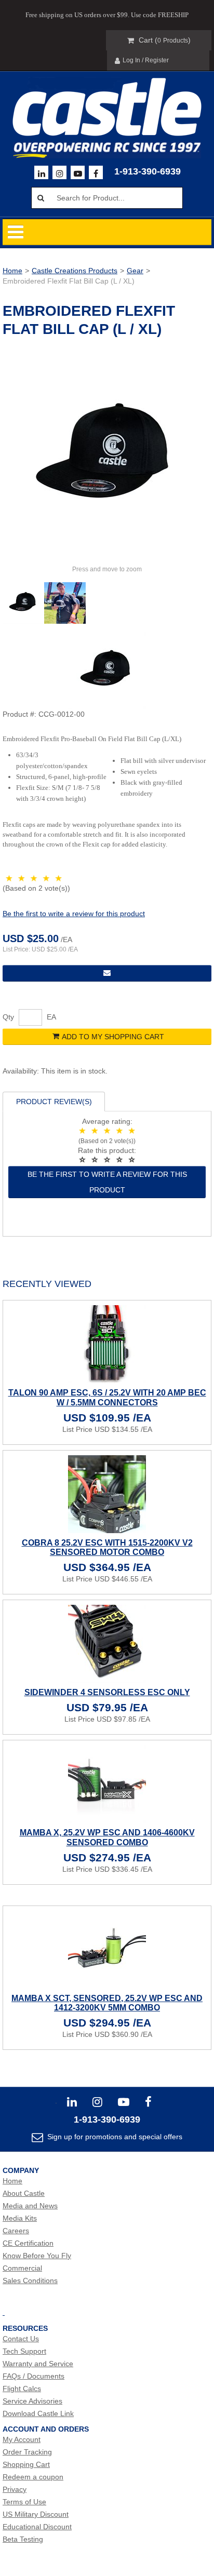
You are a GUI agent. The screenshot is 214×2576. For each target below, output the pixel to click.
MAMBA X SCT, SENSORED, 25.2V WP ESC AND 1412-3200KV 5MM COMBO (107, 2003)
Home (12, 271)
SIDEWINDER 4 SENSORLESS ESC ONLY (107, 1692)
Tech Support (24, 2351)
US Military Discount (36, 2514)
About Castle (24, 2193)
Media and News (30, 2206)
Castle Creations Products (75, 271)
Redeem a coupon (33, 2477)
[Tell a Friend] (107, 973)
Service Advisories (32, 2401)
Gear (135, 271)
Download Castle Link (38, 2413)
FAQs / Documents (34, 2376)
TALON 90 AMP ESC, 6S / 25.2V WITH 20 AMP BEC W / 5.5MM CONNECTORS (107, 1397)
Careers (16, 2231)
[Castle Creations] (107, 107)
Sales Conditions (30, 2280)
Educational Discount (37, 2527)
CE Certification (28, 2243)
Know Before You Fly (37, 2256)
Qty (8, 1017)
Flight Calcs (22, 2389)
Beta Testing (23, 2539)
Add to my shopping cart (113, 1037)
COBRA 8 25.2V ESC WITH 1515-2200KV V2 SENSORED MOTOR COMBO (107, 1547)
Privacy (15, 2489)
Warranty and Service (38, 2364)
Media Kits (20, 2218)
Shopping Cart (26, 2464)
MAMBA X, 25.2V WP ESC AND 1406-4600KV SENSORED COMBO (107, 1837)
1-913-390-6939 (148, 171)
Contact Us (21, 2339)
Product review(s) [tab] (54, 1102)
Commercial (22, 2268)
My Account (22, 2439)
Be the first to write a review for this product (74, 914)
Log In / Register (146, 60)
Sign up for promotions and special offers (114, 2137)
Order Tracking (27, 2452)
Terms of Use (24, 2502)
